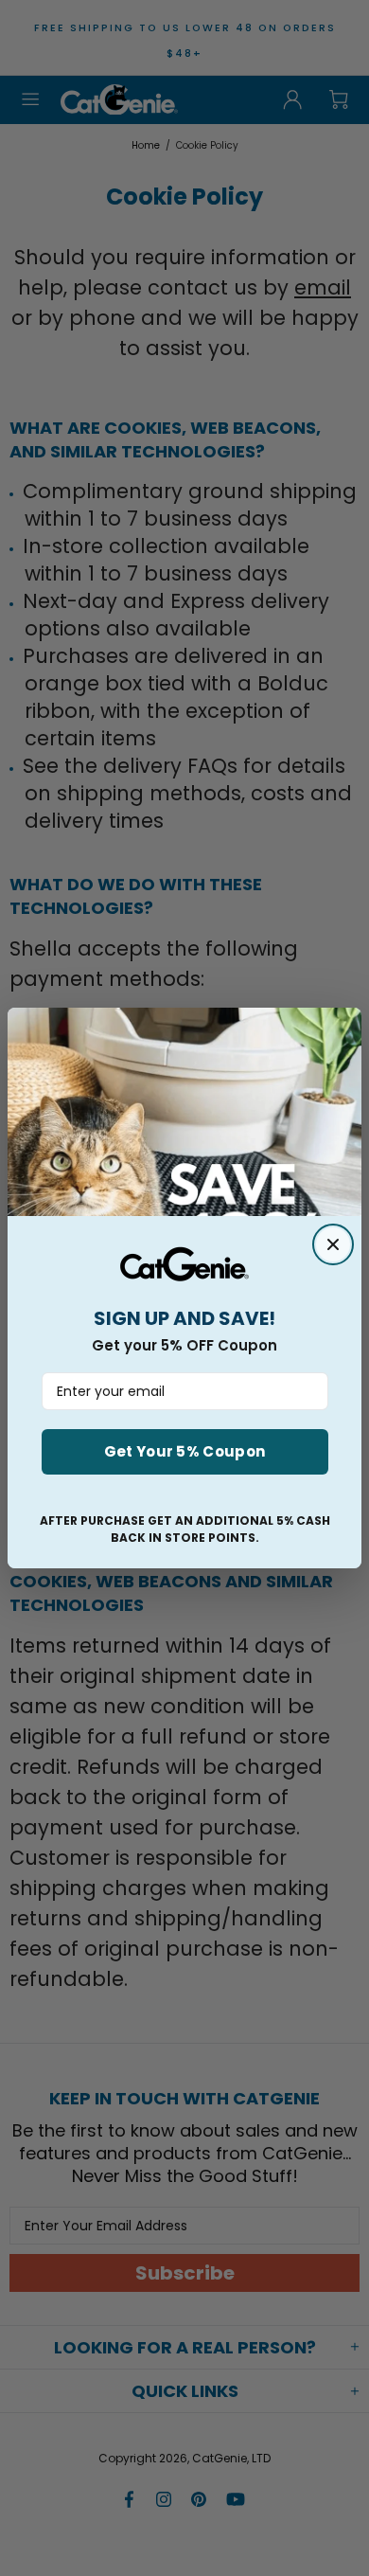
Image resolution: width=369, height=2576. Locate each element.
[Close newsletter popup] (333, 1244)
